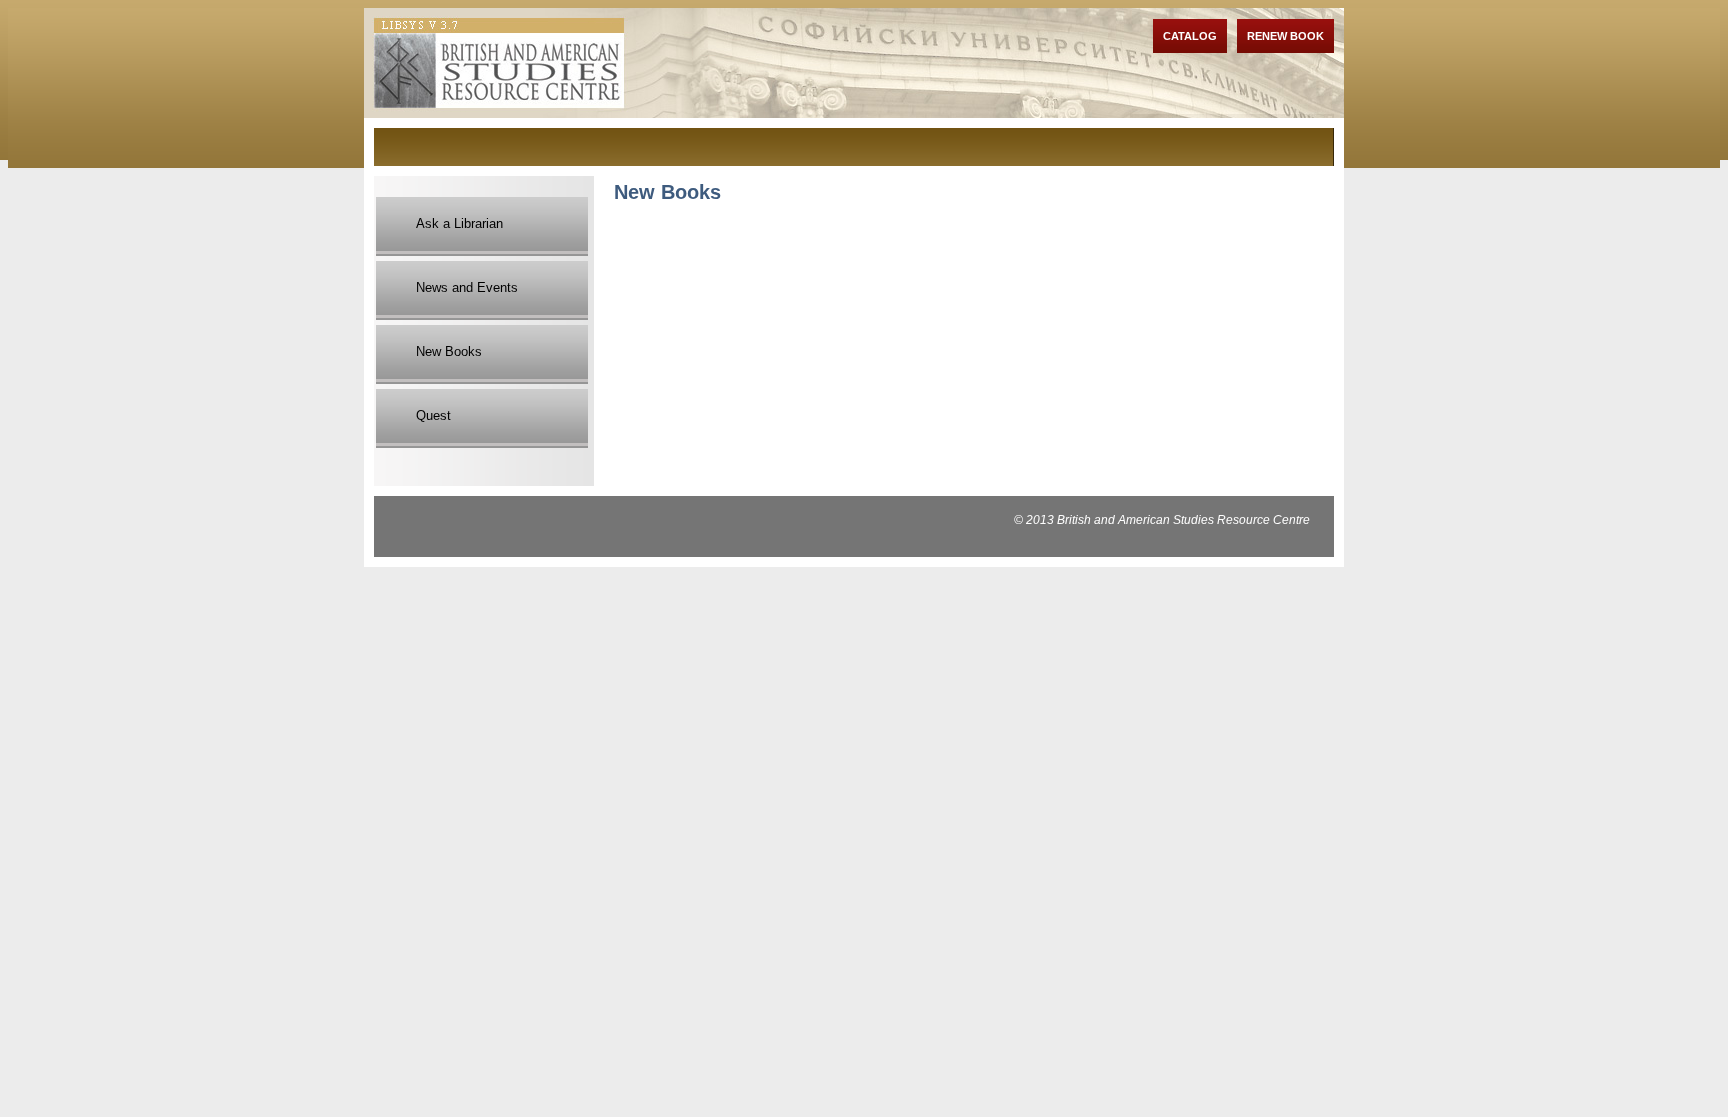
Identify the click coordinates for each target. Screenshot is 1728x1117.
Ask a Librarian (459, 223)
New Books (449, 351)
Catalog (1190, 36)
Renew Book (1285, 36)
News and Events (467, 287)
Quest (433, 415)
